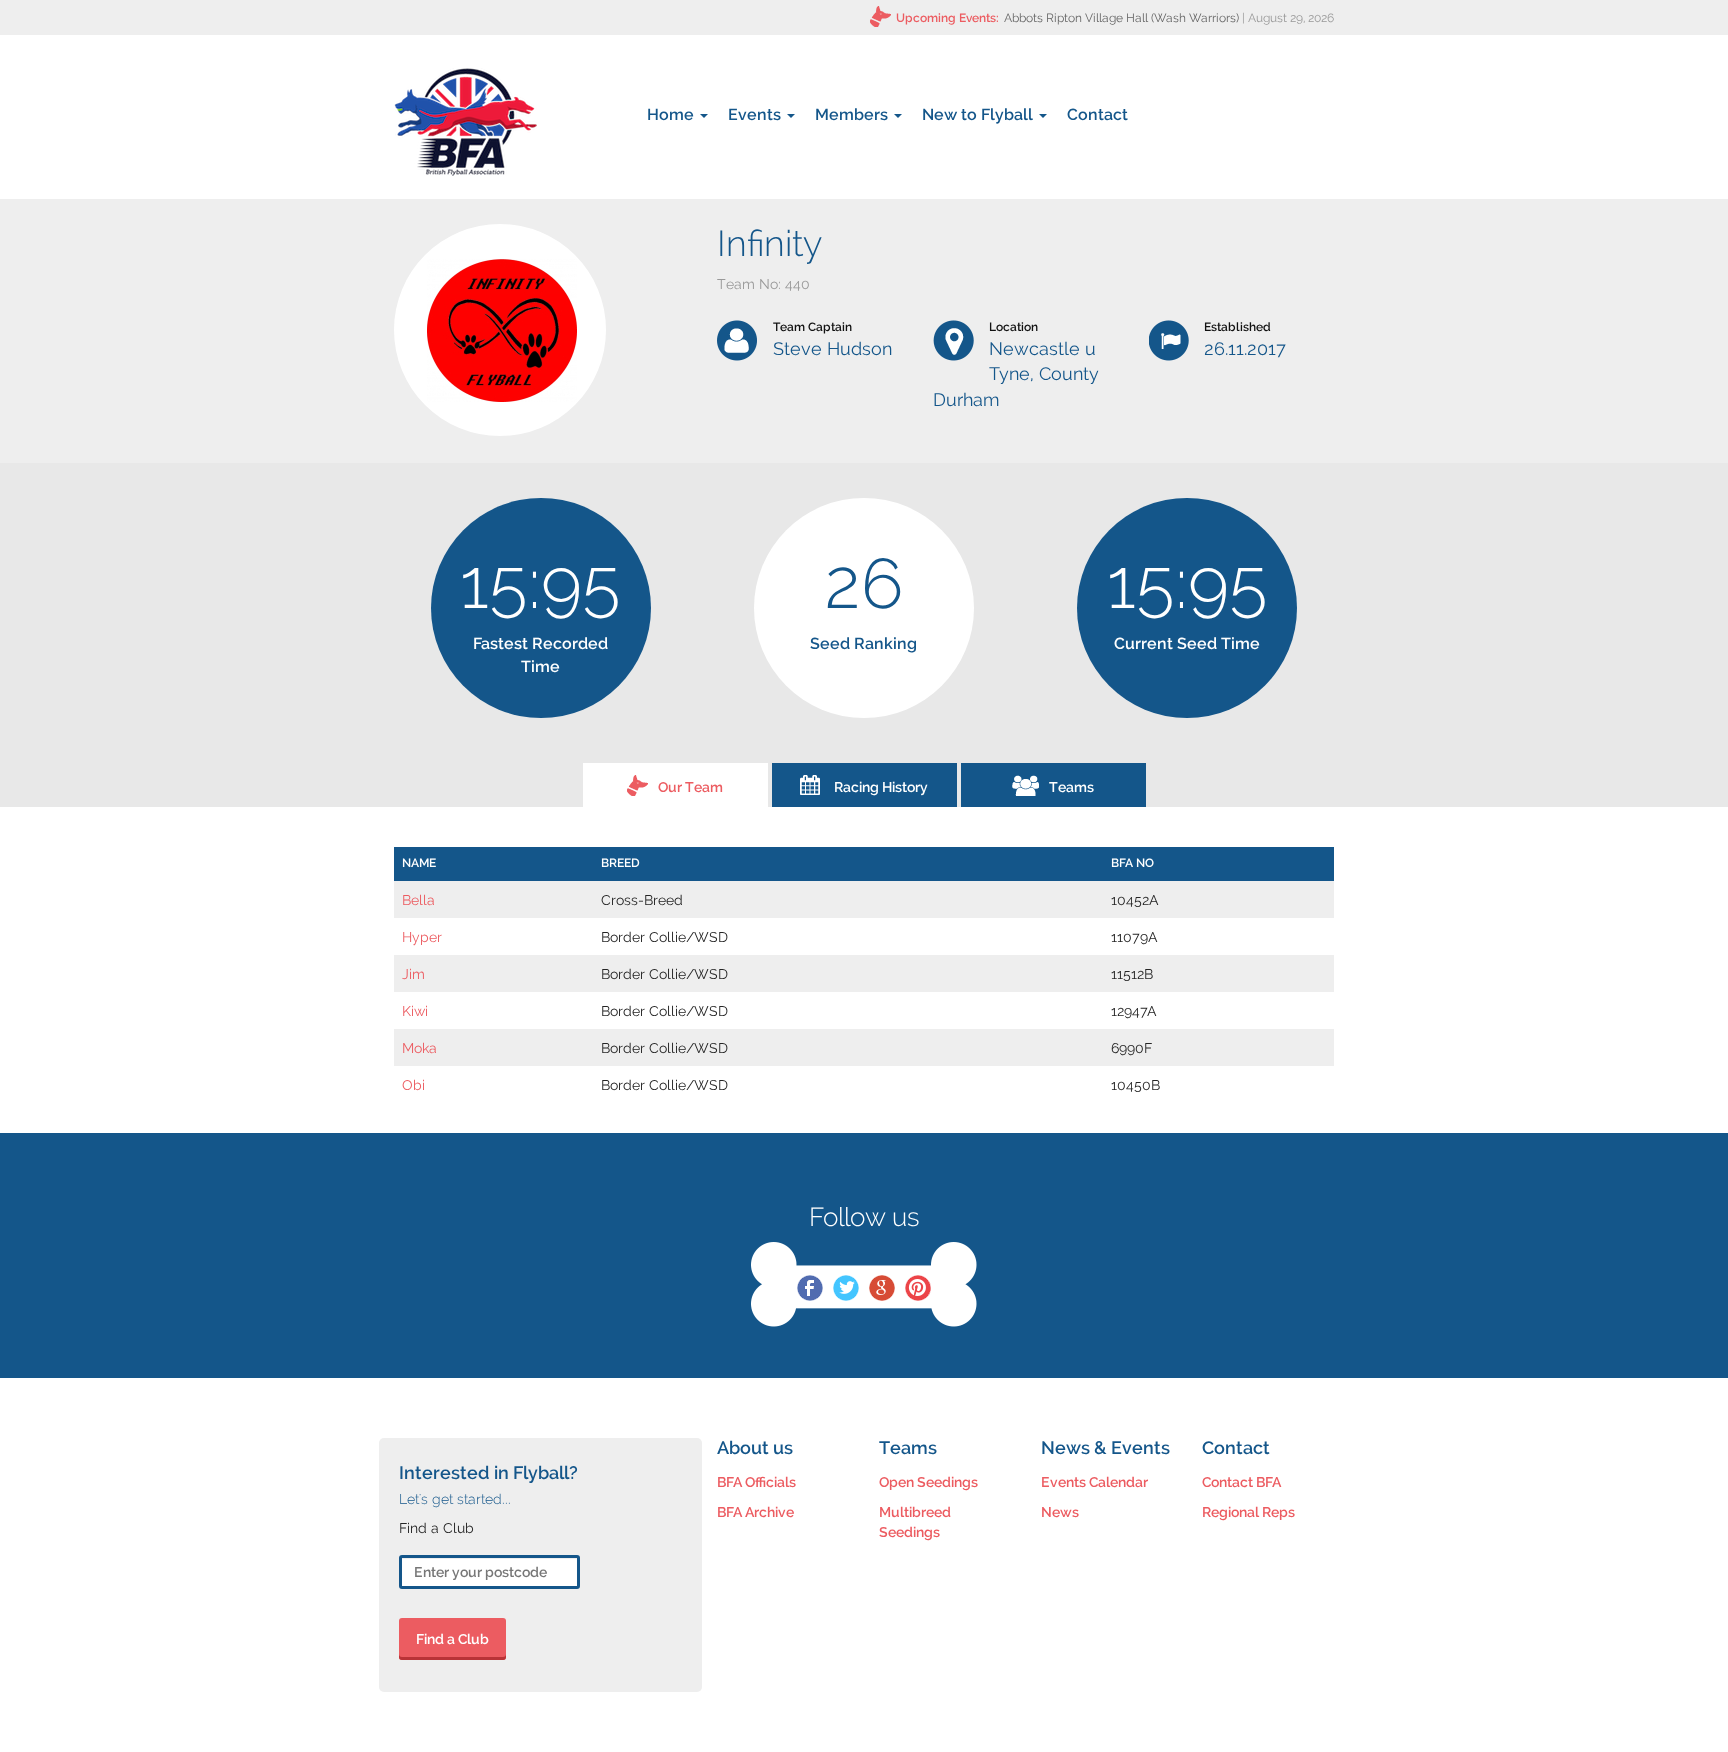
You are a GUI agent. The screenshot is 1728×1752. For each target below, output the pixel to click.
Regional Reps (1248, 1512)
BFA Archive (755, 1512)
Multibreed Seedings (915, 1522)
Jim (413, 974)
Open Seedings (928, 1482)
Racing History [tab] (881, 787)
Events (756, 114)
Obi (413, 1085)
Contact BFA (1241, 1482)
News (1060, 1512)
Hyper (422, 937)
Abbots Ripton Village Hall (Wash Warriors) (1121, 18)
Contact (1097, 114)
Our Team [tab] (690, 787)
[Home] (465, 122)
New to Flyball (979, 114)
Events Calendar (1094, 1482)
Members (853, 114)
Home (672, 114)
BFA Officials (756, 1482)
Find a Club (452, 1639)
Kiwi (415, 1011)
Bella (418, 900)
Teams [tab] (1071, 787)
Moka (419, 1048)
